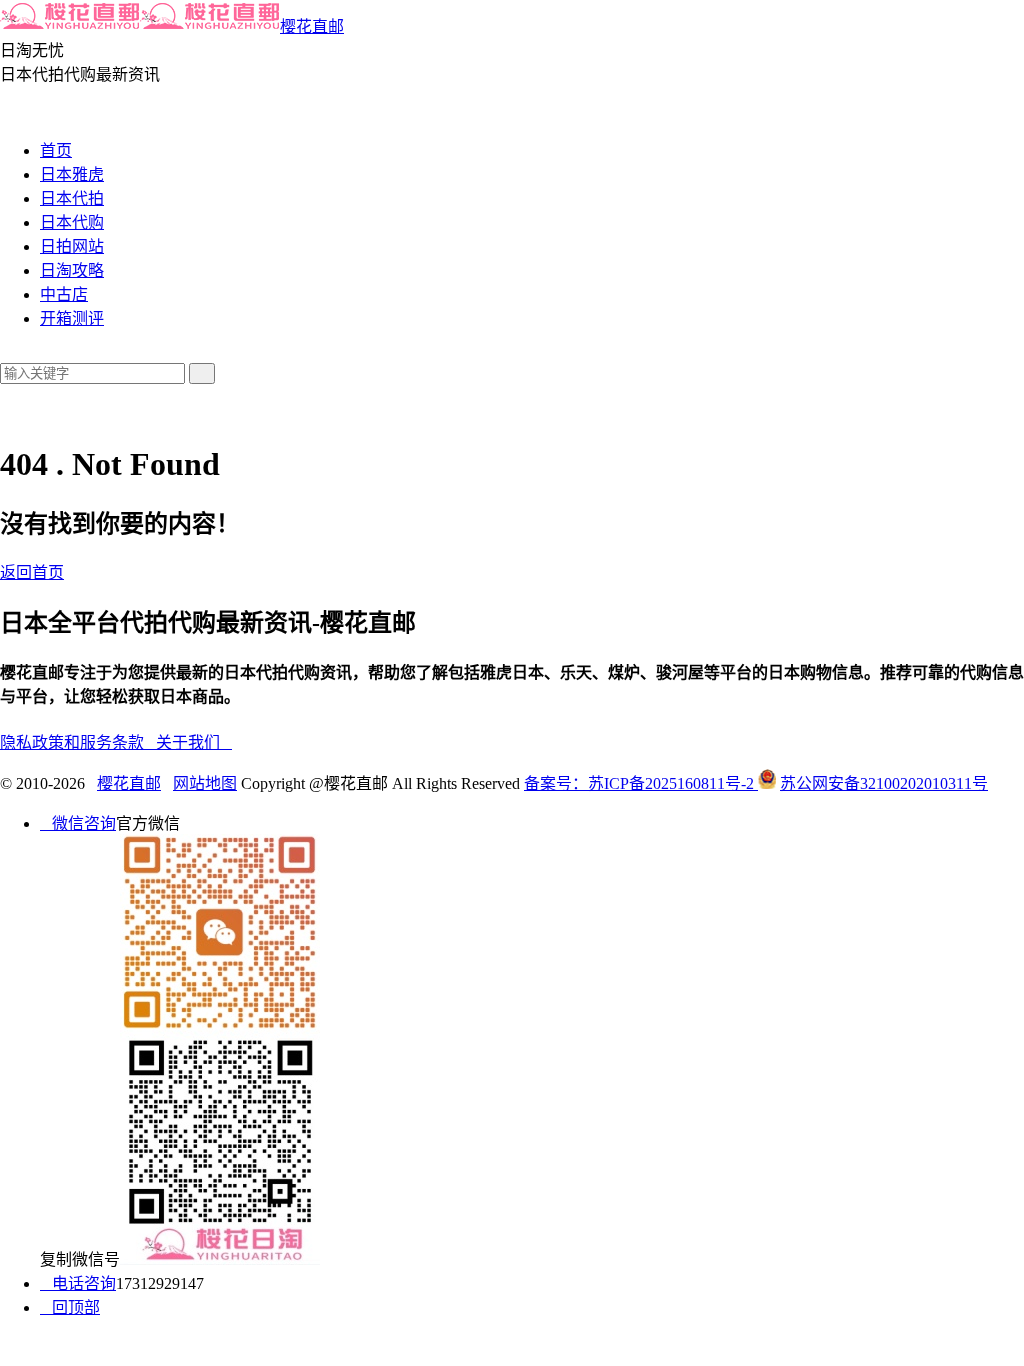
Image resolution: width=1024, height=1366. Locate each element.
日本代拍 (72, 198)
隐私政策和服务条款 (78, 742)
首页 (56, 150)
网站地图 (205, 783)
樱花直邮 (312, 26)
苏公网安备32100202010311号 (884, 783)
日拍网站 (72, 246)
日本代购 (72, 222)
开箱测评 (72, 318)
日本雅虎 (72, 174)
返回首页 (32, 572)
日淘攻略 (72, 270)
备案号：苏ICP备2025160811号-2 (641, 783)
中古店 (64, 294)
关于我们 (194, 742)
